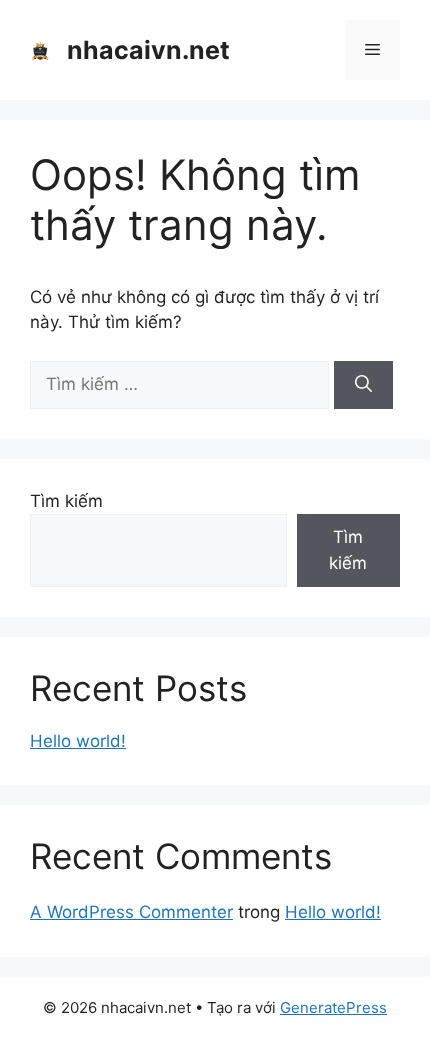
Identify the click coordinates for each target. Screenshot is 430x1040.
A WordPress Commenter (131, 912)
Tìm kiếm (66, 501)
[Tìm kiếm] (363, 385)
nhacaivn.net (148, 50)
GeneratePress (333, 1007)
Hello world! (78, 741)
